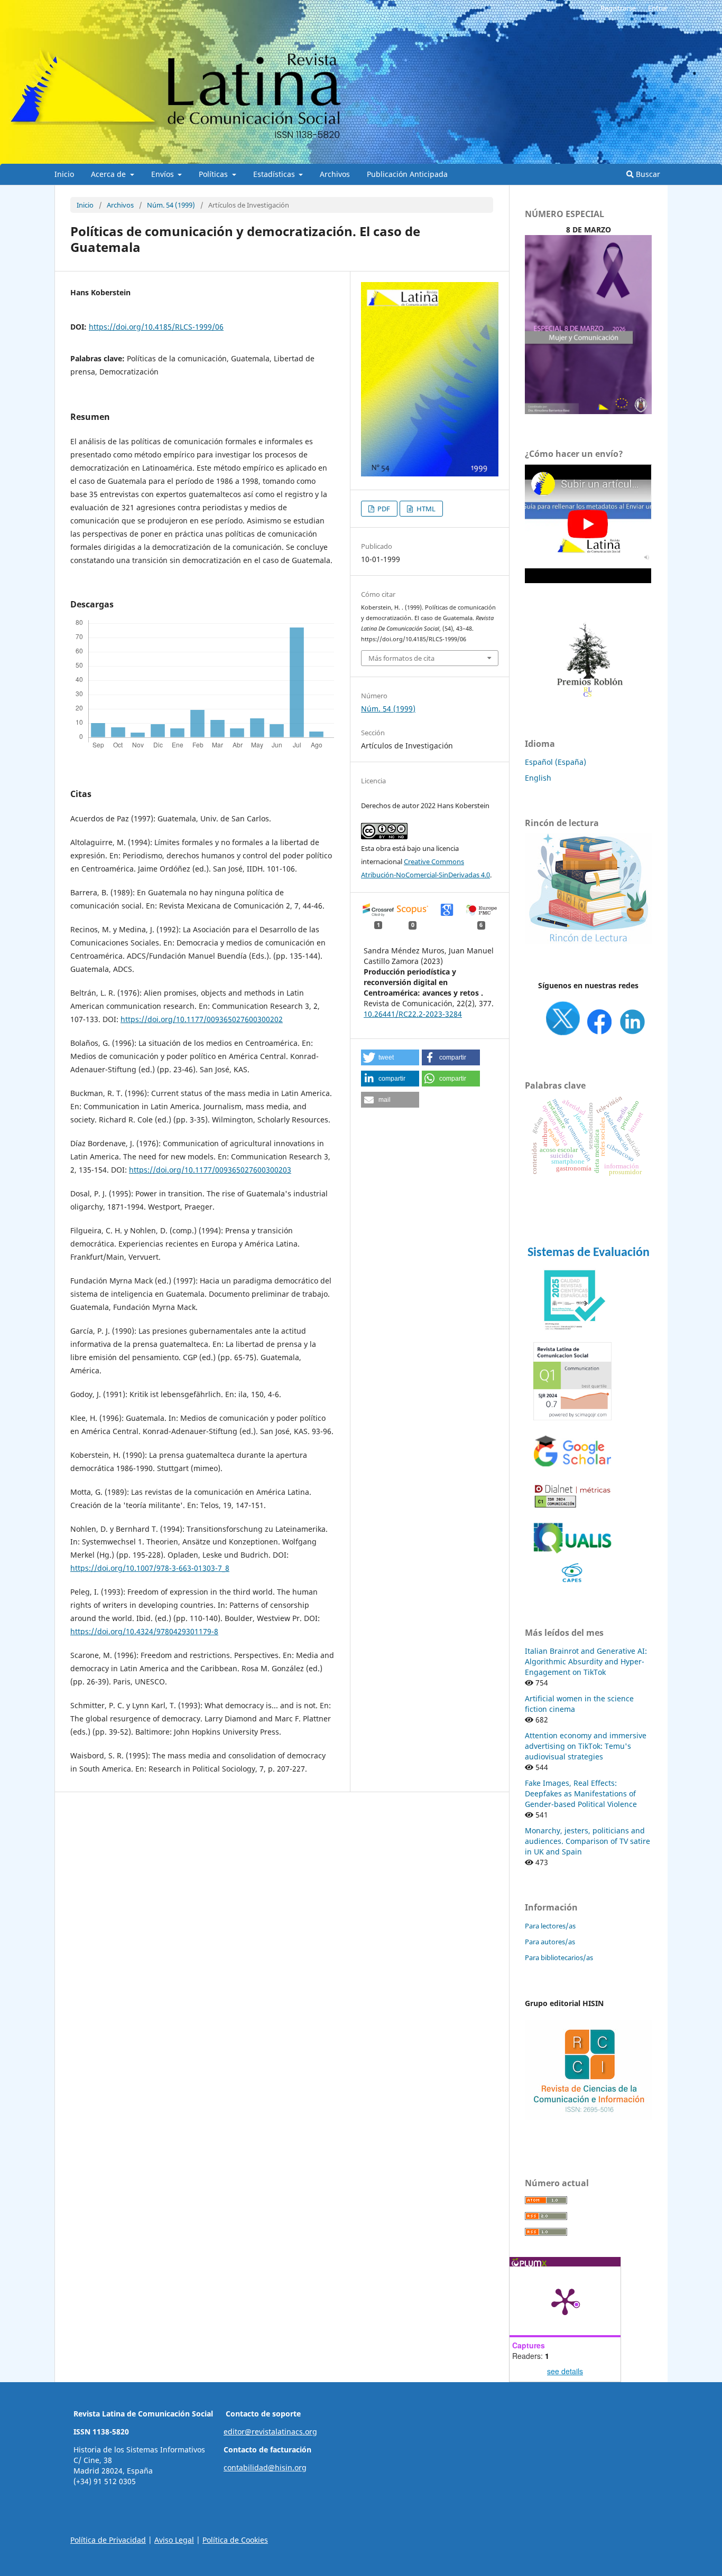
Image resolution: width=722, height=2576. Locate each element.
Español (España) (556, 762)
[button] (390, 1057)
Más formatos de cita (401, 658)
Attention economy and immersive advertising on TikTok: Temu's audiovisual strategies (586, 1746)
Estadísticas (275, 174)
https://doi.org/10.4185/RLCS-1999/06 (156, 327)
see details (565, 2371)
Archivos (335, 174)
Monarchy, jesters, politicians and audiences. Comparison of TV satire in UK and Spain (587, 1841)
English (538, 778)
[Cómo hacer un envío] (588, 580)
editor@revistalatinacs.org (270, 2432)
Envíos (164, 174)
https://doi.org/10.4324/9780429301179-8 (144, 1631)
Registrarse (618, 8)
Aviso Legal (174, 2540)
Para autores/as (550, 1942)
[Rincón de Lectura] (588, 942)
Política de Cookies (235, 2540)
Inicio (64, 174)
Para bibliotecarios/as (559, 1957)
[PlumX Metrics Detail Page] (565, 2301)
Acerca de (109, 174)
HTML (425, 509)
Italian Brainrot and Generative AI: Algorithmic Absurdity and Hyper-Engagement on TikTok (586, 1661)
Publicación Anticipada (407, 174)
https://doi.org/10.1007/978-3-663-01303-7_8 (150, 1568)
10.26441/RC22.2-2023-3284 (413, 1014)
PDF (383, 509)
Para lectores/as (550, 1926)
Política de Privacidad (108, 2540)
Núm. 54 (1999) (171, 205)
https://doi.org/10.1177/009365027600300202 (202, 1019)
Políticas (214, 174)
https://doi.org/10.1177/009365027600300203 (210, 1170)
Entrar (658, 8)
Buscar (647, 174)
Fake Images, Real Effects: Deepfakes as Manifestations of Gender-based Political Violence (581, 1793)
